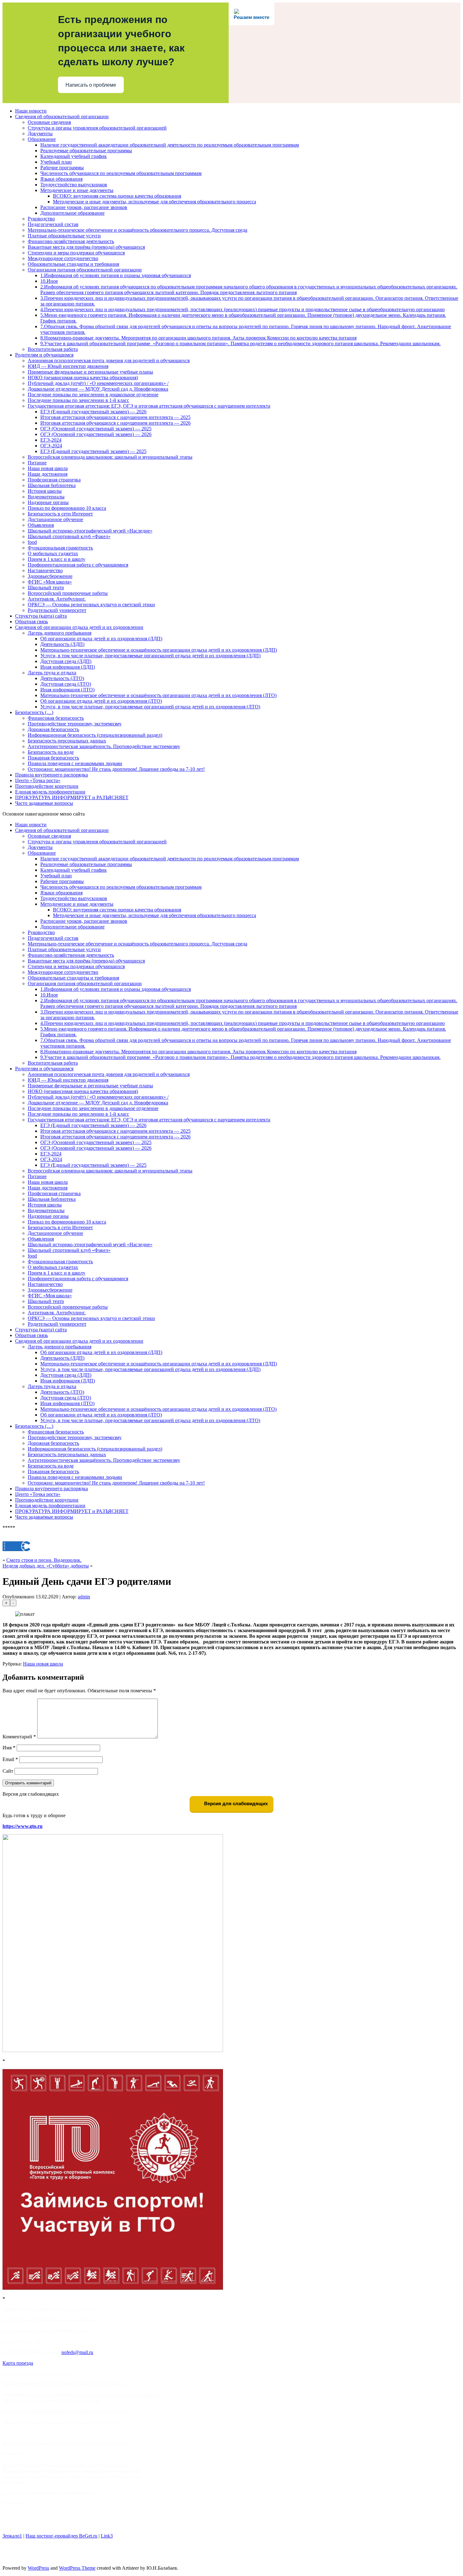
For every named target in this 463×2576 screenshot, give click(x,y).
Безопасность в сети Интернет (60, 514)
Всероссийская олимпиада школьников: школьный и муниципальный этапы (110, 457)
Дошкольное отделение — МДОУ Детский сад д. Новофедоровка (98, 389)
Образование (42, 139)
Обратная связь (31, 622)
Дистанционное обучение (55, 519)
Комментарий (19, 1737)
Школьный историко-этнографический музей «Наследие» (90, 531)
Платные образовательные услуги (64, 236)
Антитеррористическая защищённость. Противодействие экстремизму (104, 746)
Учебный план (56, 162)
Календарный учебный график (74, 156)
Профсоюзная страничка (54, 480)
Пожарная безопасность (53, 758)
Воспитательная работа (53, 349)
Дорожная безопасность (53, 729)
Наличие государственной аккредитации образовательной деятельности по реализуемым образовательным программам (170, 145)
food (32, 542)
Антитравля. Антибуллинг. (57, 599)
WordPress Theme (77, 2568)
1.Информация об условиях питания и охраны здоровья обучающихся (116, 275)
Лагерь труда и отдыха (52, 673)
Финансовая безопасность (56, 718)
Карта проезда (18, 2363)
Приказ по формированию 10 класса (67, 508)
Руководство (41, 219)
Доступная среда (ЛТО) (66, 684)
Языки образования (61, 179)
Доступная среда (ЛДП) (66, 661)
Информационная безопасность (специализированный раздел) (95, 735)
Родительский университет (57, 610)
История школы (45, 491)
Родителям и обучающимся (44, 355)
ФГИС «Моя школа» (50, 582)
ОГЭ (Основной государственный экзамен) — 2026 (96, 434)
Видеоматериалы (46, 497)
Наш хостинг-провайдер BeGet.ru (61, 2536)
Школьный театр (46, 587)
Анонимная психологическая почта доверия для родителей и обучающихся (109, 361)
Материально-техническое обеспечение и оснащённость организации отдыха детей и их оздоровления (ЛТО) (158, 695)
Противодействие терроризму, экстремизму (75, 724)
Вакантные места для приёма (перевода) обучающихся (86, 247)
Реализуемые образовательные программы (86, 151)
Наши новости (31, 111)
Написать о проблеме (91, 85)
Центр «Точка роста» (38, 780)
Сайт (8, 1771)
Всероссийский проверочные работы (68, 593)
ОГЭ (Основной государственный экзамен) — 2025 (96, 429)
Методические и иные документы (77, 190)
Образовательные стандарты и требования (73, 264)
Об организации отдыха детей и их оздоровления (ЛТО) (101, 701)
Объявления (41, 525)
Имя (9, 1748)
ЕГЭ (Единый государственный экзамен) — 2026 (93, 412)
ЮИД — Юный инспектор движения (68, 366)
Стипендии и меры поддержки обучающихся (76, 253)
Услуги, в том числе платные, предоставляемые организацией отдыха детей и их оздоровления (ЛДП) (150, 656)
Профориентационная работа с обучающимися (78, 565)
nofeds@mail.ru (77, 2352)
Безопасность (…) (34, 712)
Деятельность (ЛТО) (62, 678)
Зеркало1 (12, 2536)
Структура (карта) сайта (41, 616)
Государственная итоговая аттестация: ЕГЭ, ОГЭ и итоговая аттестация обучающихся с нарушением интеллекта (149, 406)
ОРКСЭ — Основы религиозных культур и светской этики (91, 605)
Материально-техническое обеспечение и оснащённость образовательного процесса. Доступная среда (137, 230)
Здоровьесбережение (50, 576)
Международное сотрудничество (63, 258)
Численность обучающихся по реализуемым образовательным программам (121, 173)
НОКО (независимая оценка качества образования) (83, 378)
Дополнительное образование (72, 213)
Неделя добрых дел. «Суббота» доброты (46, 1566)
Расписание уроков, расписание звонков (84, 207)
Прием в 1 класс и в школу (57, 559)
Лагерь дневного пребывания (60, 633)
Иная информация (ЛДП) (68, 667)
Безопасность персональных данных (67, 741)
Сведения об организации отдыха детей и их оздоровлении (79, 627)
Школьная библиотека (52, 485)
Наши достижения (48, 474)
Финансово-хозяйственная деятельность (71, 241)
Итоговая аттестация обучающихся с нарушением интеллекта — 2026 (115, 423)
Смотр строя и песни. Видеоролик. (44, 1560)
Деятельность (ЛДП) (62, 644)
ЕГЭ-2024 (51, 440)
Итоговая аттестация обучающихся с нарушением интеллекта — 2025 (115, 417)
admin (84, 1597)
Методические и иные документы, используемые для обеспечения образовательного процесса (154, 202)
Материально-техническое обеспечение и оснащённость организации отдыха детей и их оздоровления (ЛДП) (159, 650)
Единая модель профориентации (50, 792)
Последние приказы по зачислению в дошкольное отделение (93, 395)
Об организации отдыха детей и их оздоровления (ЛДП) (101, 639)
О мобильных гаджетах (53, 553)
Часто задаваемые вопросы (44, 803)
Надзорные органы (48, 502)
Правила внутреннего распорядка (51, 775)
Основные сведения (49, 122)
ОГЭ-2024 (51, 446)
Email (10, 1759)
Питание (37, 463)
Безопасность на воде (51, 752)
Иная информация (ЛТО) (67, 690)
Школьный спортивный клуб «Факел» (69, 536)
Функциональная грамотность (60, 548)
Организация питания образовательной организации (85, 270)
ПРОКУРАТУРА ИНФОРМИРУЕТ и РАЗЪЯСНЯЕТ (72, 797)
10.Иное (49, 281)
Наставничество (45, 570)
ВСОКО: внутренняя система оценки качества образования (117, 196)
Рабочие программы (62, 168)
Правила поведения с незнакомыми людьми (75, 763)
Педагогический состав (53, 224)
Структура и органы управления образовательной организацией (97, 128)
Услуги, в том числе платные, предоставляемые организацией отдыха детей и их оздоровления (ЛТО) (150, 707)
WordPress (38, 2568)
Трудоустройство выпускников (74, 185)
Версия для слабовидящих (235, 1803)
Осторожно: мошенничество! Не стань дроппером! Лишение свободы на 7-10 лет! (116, 769)
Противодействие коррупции (47, 786)
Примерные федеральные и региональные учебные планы (90, 372)
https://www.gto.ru (23, 1826)
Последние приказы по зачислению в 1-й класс (78, 400)
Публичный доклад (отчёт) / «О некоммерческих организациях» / (98, 383)
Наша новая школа (48, 468)
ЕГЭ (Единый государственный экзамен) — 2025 (93, 451)
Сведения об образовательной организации (62, 116)
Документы (40, 134)
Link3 (107, 2536)
